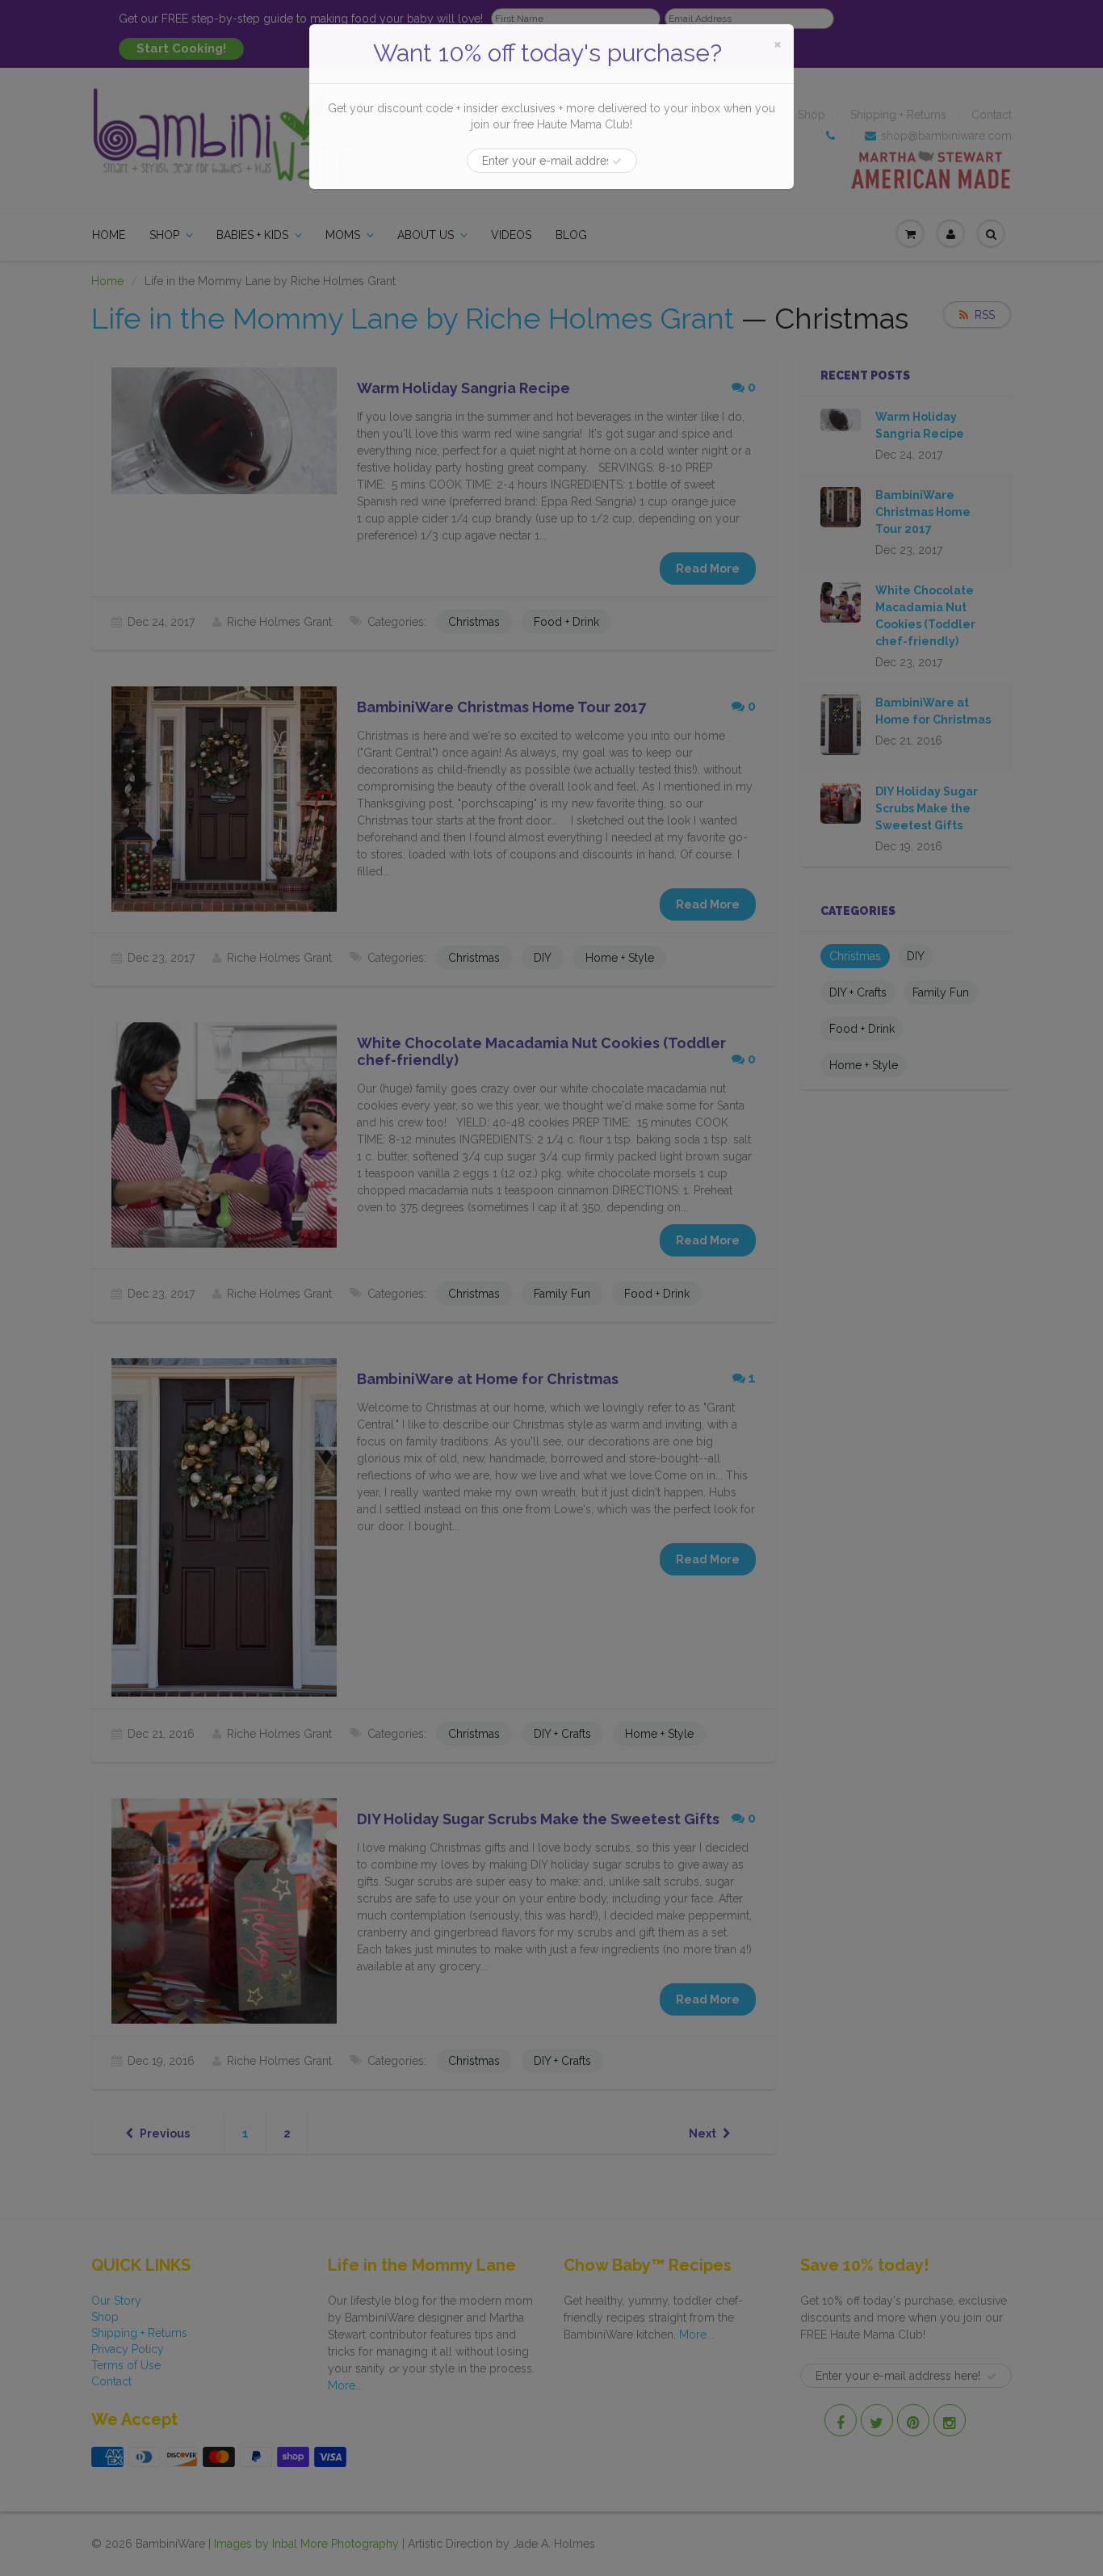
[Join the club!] (617, 162)
